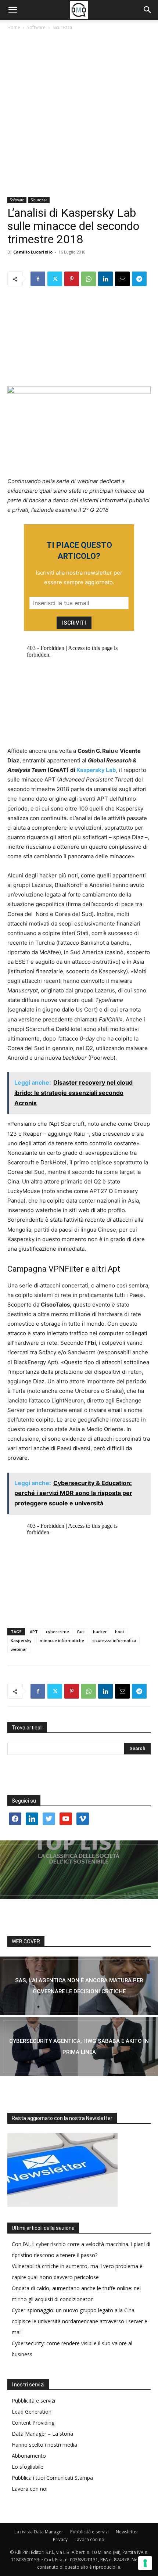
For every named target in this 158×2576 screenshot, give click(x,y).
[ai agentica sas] (79, 1986)
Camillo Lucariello (33, 252)
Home (14, 27)
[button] (12, 10)
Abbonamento (29, 2456)
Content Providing (33, 2423)
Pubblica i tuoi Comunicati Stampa (52, 2478)
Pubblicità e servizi (33, 2401)
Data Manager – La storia (42, 2434)
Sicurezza (62, 27)
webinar (19, 1649)
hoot (120, 1632)
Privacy (60, 2539)
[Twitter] (55, 279)
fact (81, 1632)
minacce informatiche (62, 1640)
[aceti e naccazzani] (79, 2047)
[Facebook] (38, 279)
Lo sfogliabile (28, 2467)
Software (36, 27)
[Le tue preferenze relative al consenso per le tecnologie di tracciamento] (145, 2563)
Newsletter (127, 2532)
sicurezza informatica (114, 1640)
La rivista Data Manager (39, 2532)
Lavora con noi (30, 2489)
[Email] (122, 279)
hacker (100, 1632)
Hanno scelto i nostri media (44, 2445)
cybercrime (58, 1632)
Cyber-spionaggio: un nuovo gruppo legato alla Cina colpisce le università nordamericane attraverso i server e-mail (80, 2321)
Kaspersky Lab (96, 770)
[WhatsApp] (89, 279)
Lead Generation (32, 2412)
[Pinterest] (72, 279)
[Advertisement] (79, 114)
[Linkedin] (105, 279)
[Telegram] (139, 279)
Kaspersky (21, 1640)
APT (34, 1632)
